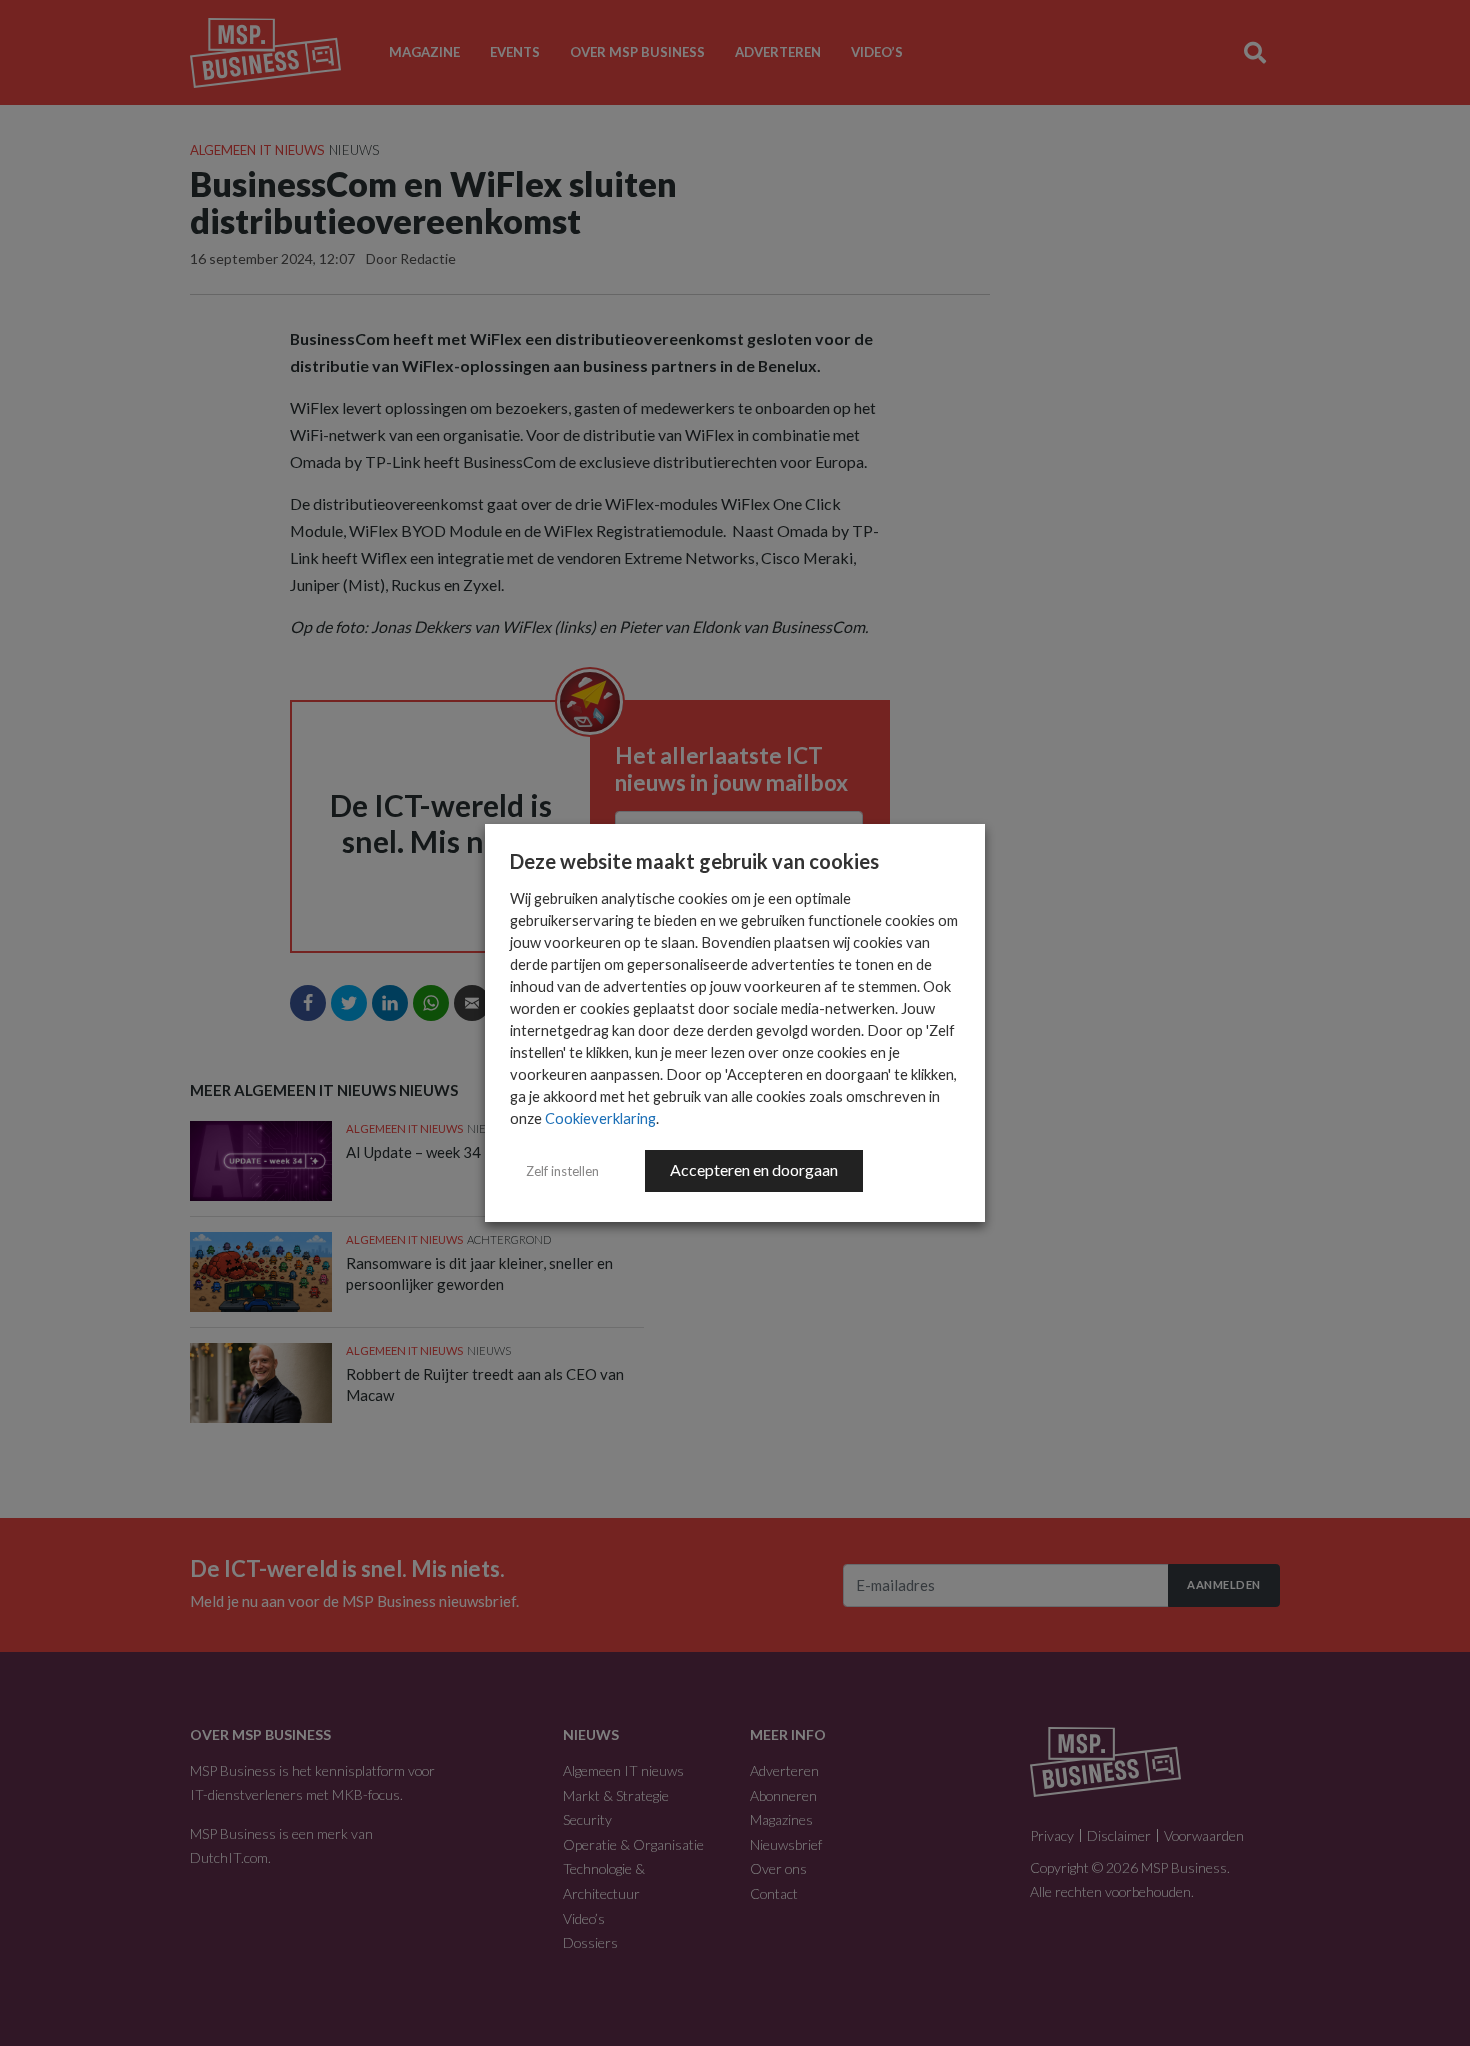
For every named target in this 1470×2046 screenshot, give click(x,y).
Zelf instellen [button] (562, 1171)
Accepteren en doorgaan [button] (754, 1169)
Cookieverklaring (600, 1118)
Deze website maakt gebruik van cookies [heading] (694, 861)
